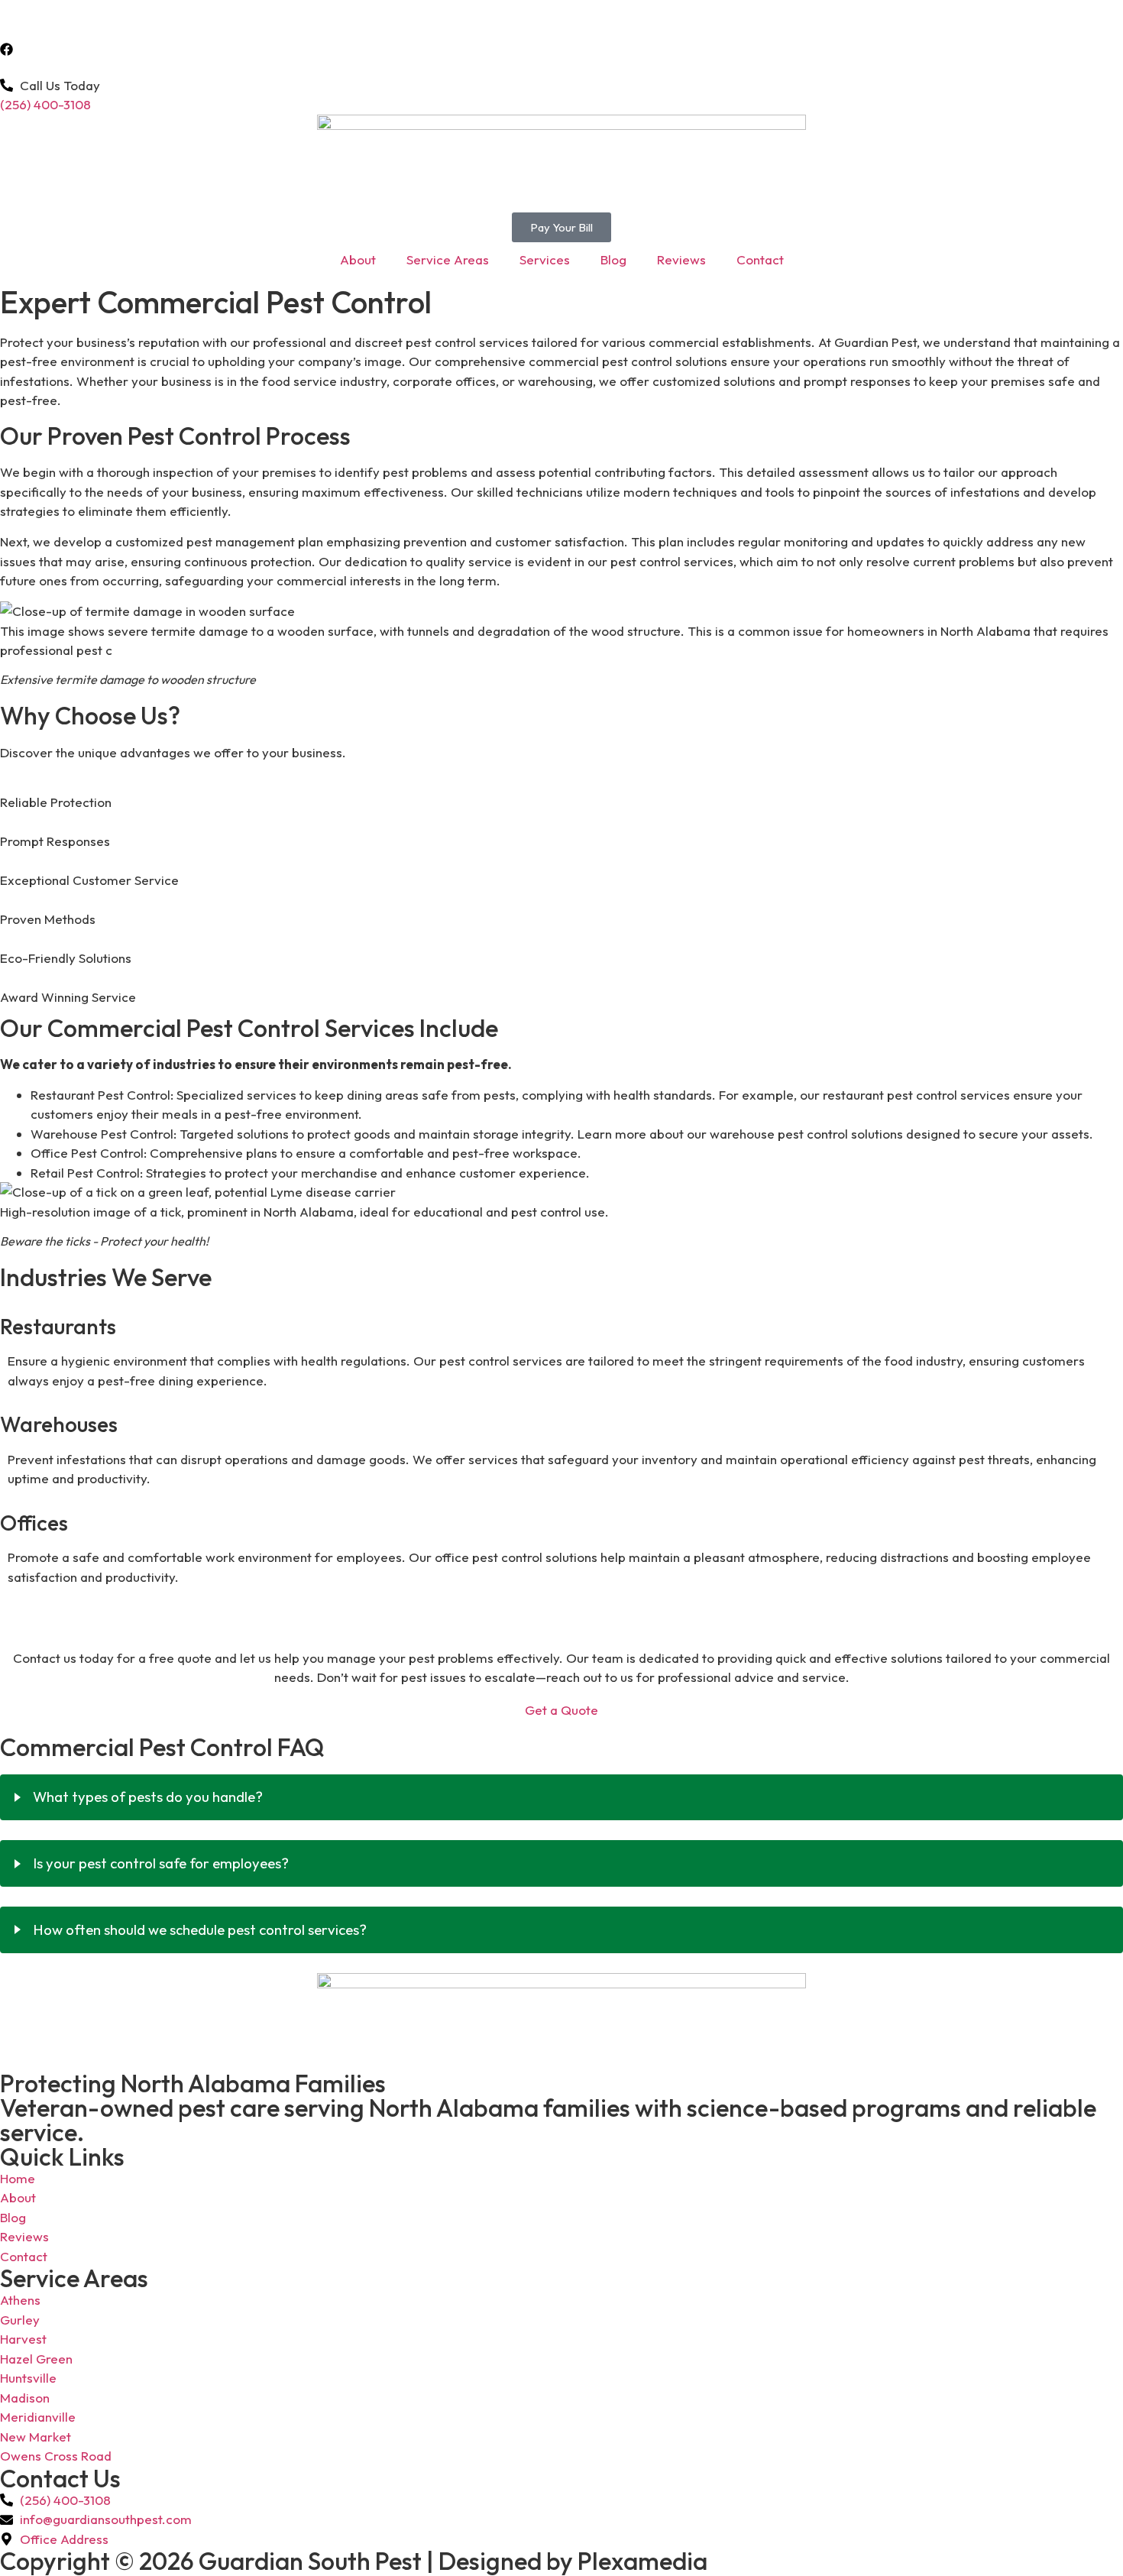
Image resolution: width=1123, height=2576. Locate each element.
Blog (613, 259)
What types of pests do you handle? (148, 1797)
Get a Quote (561, 1710)
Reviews (681, 259)
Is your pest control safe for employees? (161, 1863)
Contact (760, 259)
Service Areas (448, 259)
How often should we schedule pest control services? (200, 1930)
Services (545, 259)
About (358, 259)
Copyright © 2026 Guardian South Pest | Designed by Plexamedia (354, 2561)
